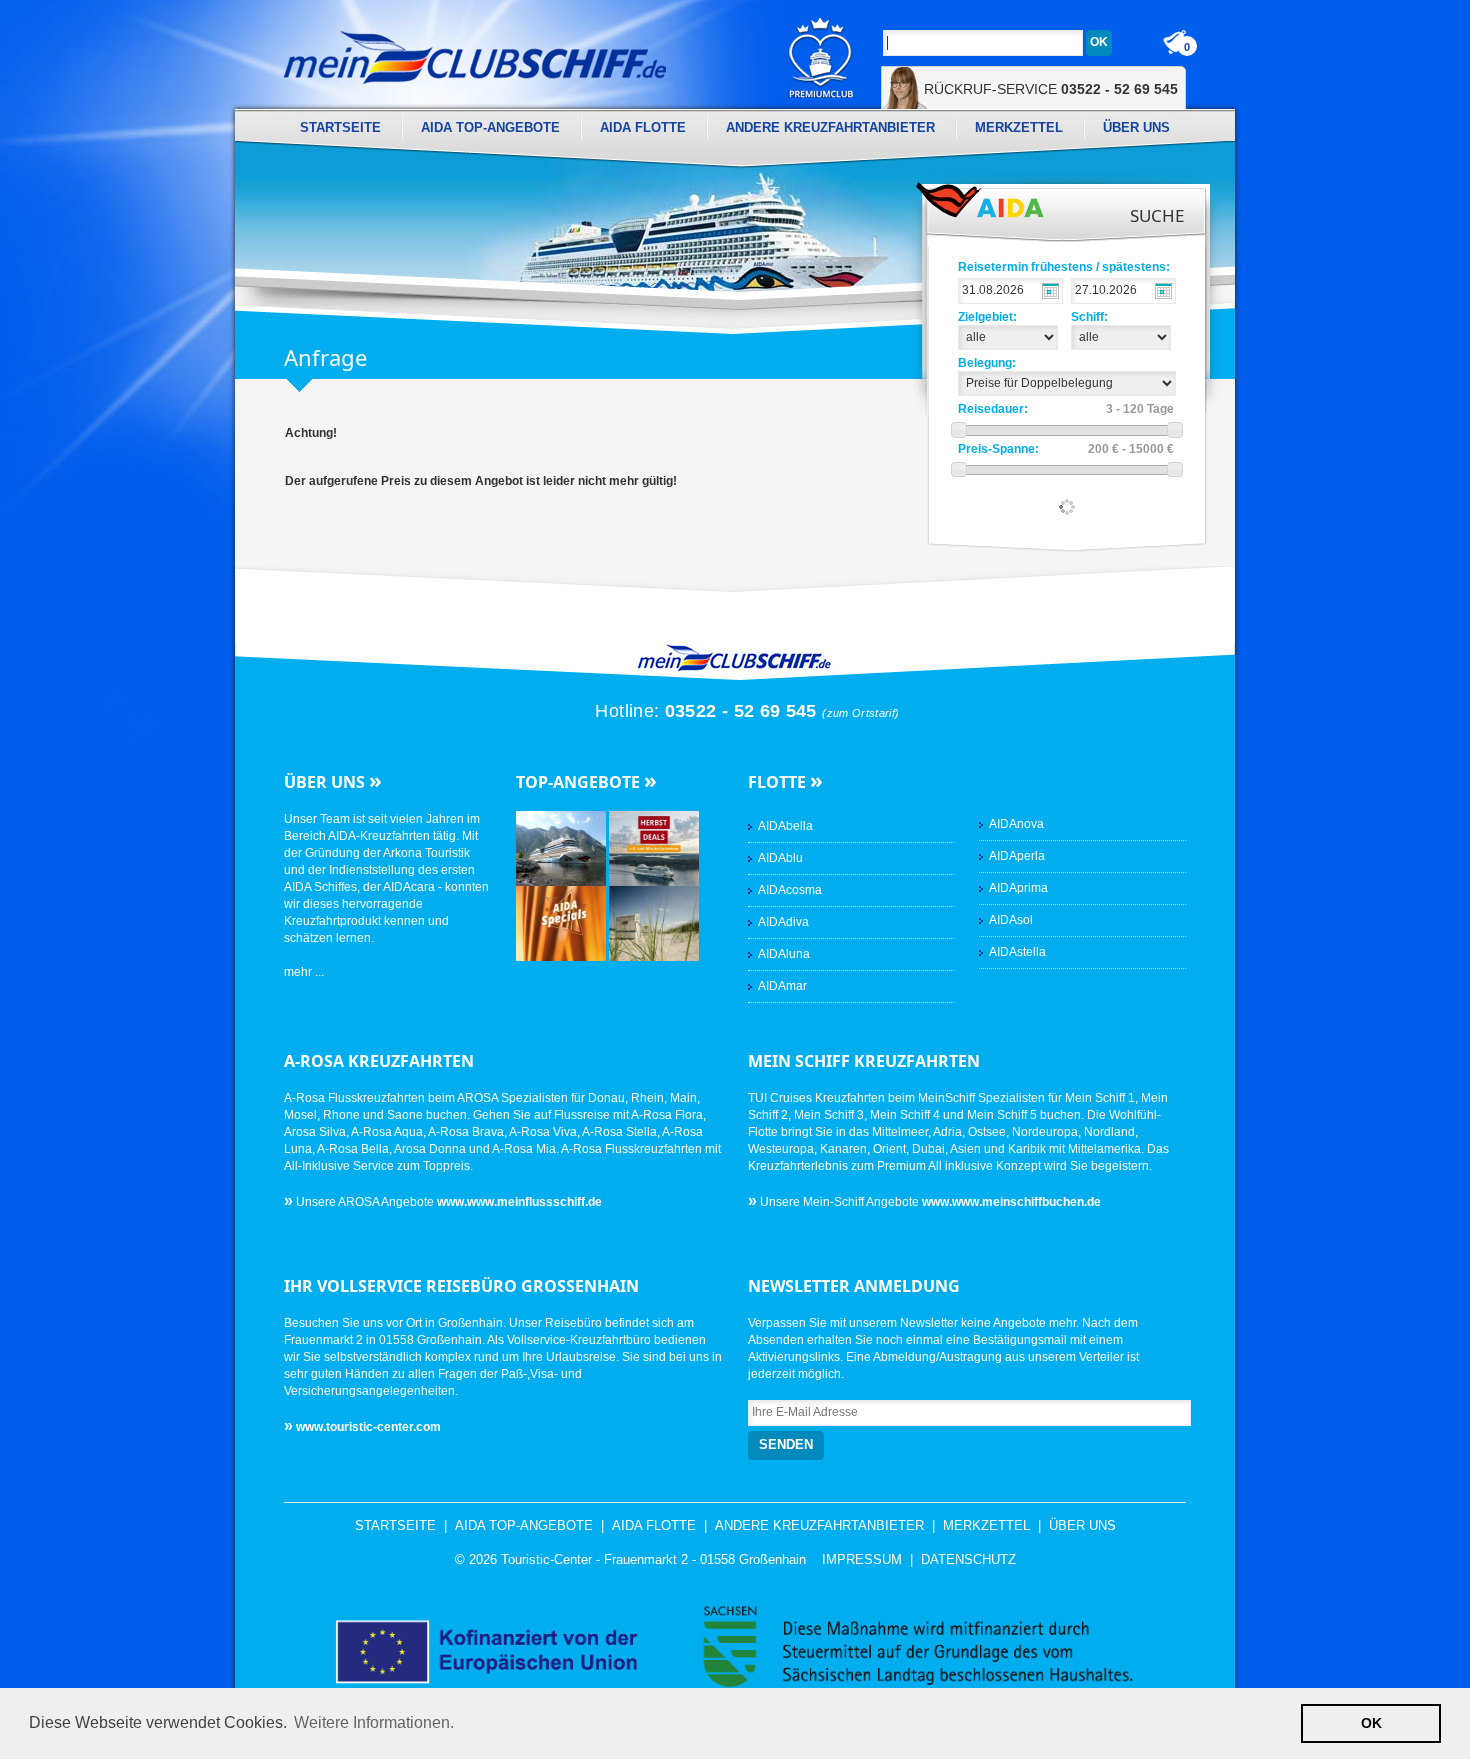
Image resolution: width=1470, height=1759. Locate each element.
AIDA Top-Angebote (490, 127)
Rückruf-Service (1051, 89)
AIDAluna (784, 954)
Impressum (862, 1560)
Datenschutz (968, 1560)
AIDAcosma (790, 890)
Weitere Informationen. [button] (374, 1722)
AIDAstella (1017, 952)
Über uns (1136, 127)
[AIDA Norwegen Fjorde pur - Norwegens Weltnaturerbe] (562, 848)
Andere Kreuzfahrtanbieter (830, 127)
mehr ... (304, 972)
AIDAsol (1011, 920)
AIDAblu (780, 858)
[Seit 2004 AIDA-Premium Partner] (821, 58)
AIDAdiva (783, 922)
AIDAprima (1018, 888)
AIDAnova (1016, 824)
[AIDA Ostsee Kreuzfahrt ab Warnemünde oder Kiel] (654, 923)
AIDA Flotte (643, 127)
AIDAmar (782, 986)
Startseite (340, 127)
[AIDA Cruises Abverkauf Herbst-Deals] (654, 848)
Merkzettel (1019, 127)
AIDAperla (1017, 856)
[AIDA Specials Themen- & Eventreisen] (562, 923)
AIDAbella (785, 826)
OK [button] (1371, 1723)
